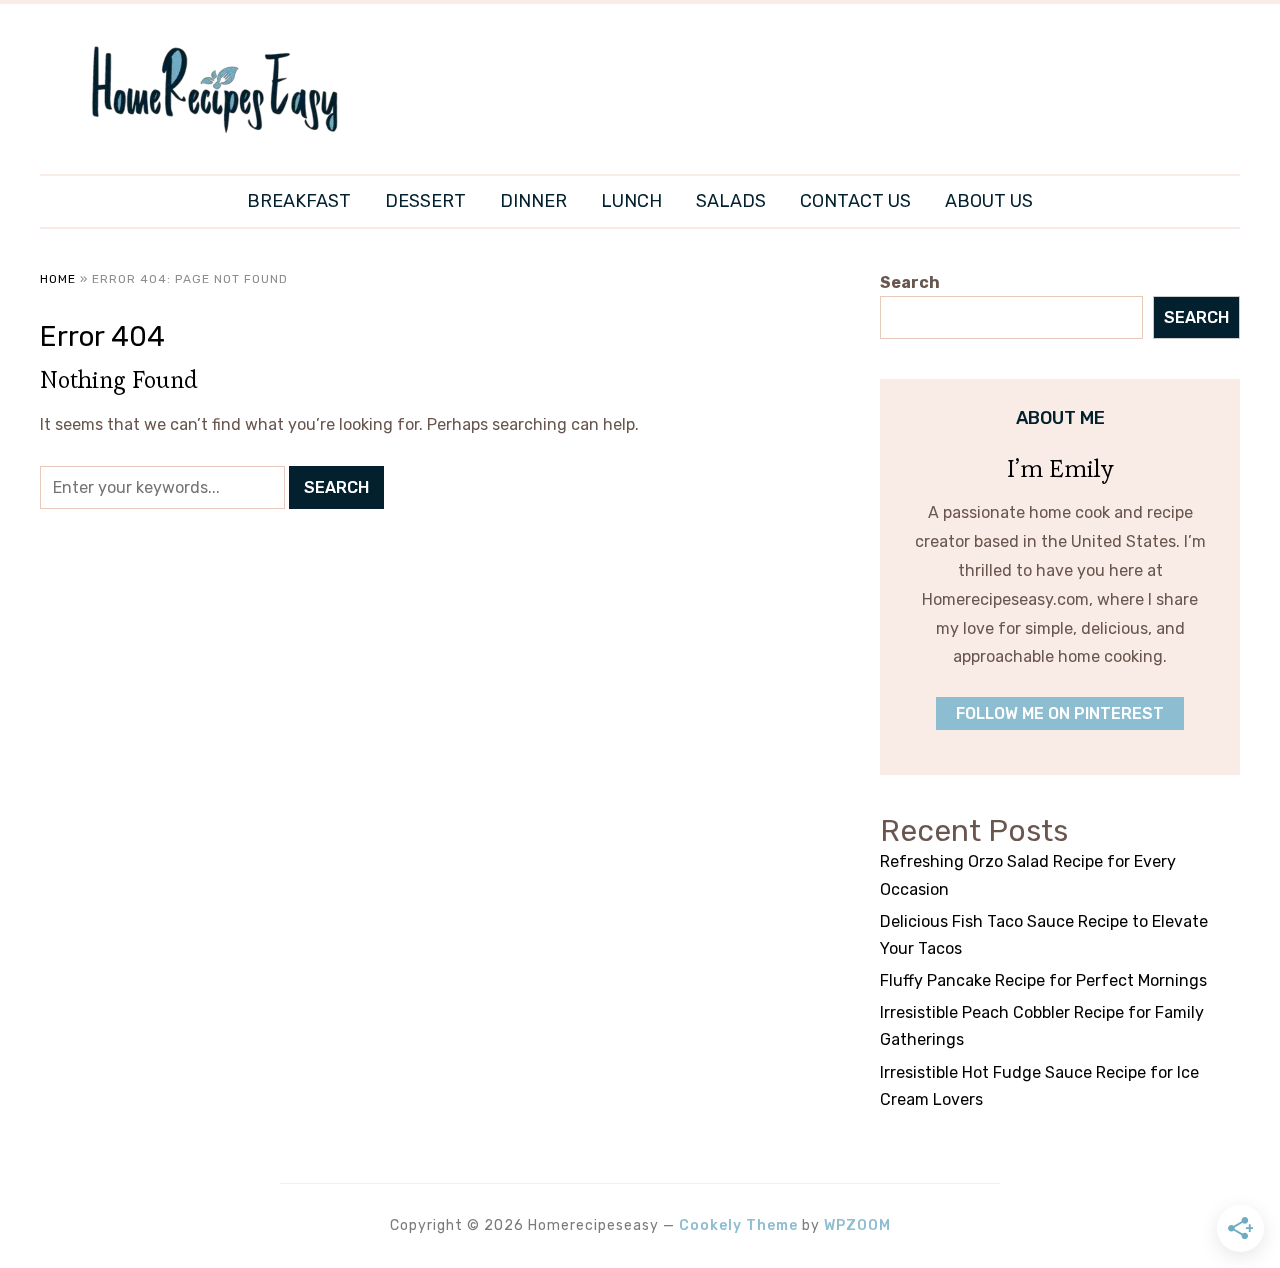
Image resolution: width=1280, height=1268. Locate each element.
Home (58, 279)
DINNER (533, 201)
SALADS (731, 201)
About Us (989, 201)
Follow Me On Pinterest (1060, 713)
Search (910, 282)
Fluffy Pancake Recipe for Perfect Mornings (1043, 980)
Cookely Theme (738, 1225)
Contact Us (855, 201)
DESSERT (425, 201)
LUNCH (631, 201)
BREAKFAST (299, 201)
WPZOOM (857, 1225)
